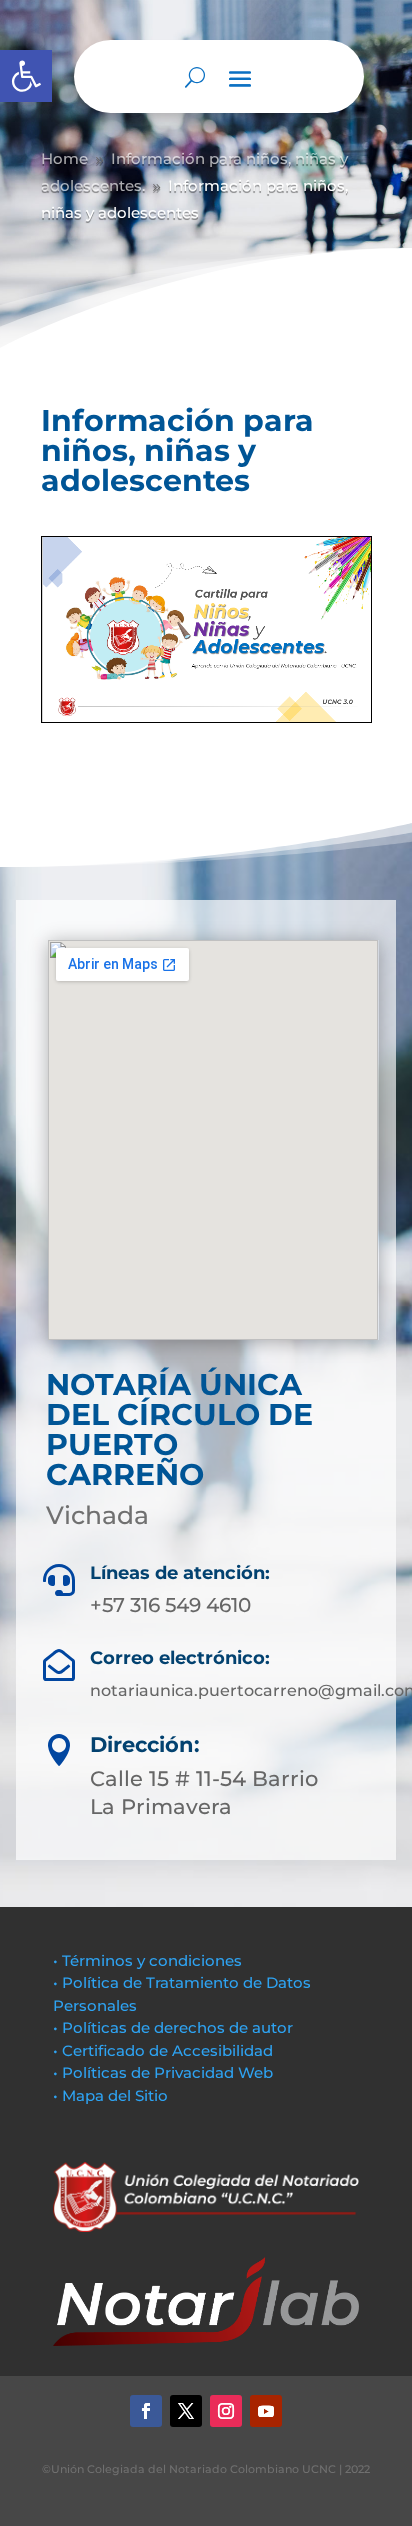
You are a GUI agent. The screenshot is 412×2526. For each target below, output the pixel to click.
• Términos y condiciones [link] (147, 1960)
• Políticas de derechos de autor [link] (173, 2027)
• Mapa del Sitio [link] (112, 2095)
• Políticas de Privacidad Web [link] (163, 2072)
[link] (26, 76)
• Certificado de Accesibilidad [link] (163, 2050)
